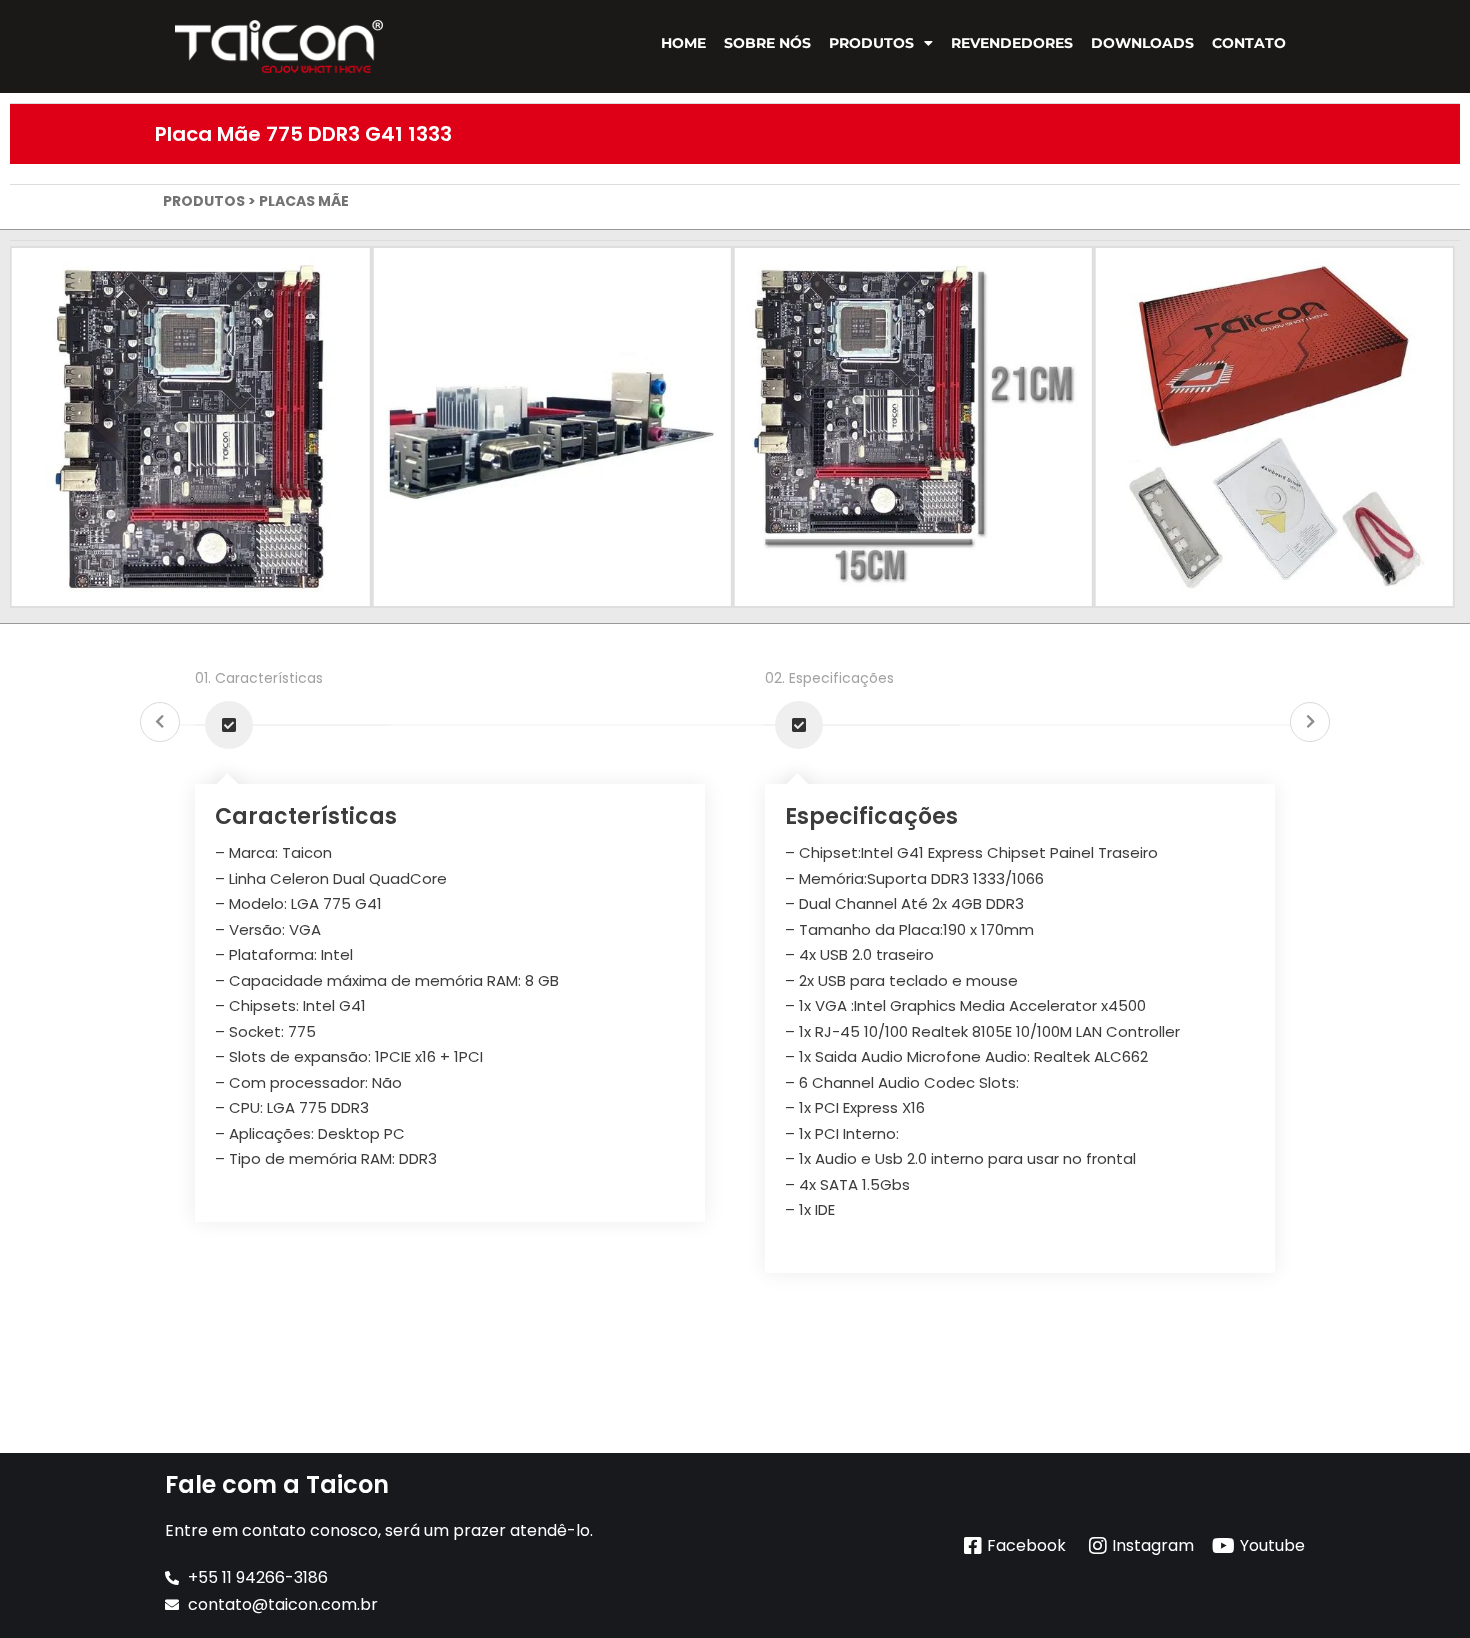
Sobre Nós (767, 43)
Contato (1249, 43)
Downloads (1142, 43)
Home (683, 43)
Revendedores (1012, 43)
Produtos (871, 43)
